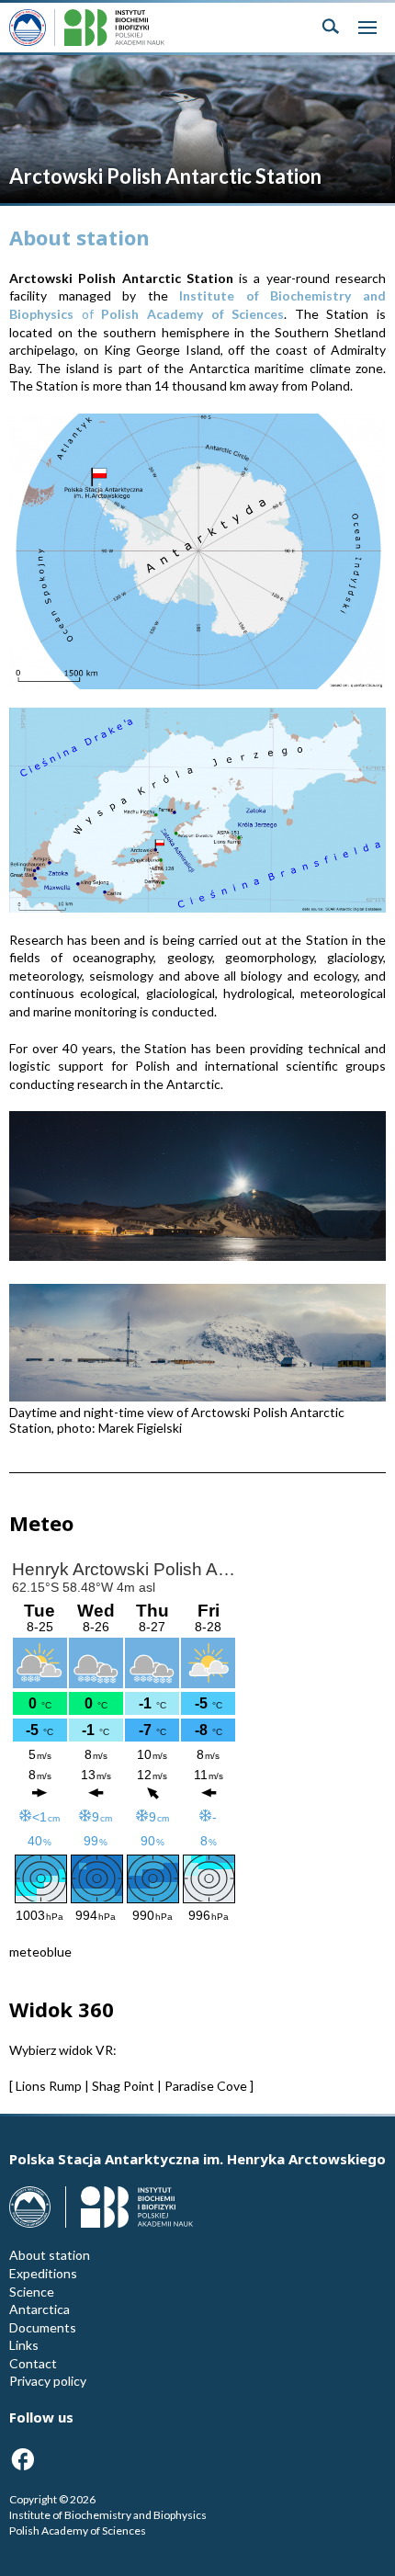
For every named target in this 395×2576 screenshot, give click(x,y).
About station (50, 2255)
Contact (33, 2363)
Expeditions (43, 2273)
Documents (43, 2327)
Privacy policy (48, 2381)
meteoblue (40, 1952)
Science (32, 2292)
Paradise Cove (206, 2086)
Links (24, 2345)
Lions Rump (49, 2086)
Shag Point (123, 2086)
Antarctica (39, 2309)
